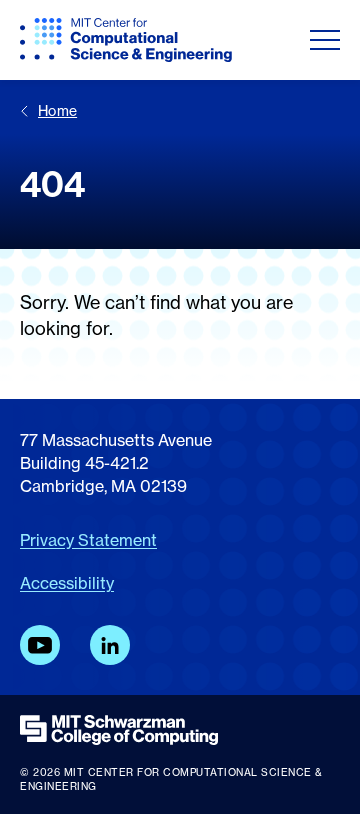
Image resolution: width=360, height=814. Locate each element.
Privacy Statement (88, 540)
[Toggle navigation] (325, 40)
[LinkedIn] (110, 645)
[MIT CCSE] (126, 40)
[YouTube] (40, 645)
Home (57, 110)
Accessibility (67, 583)
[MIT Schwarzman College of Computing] (180, 730)
